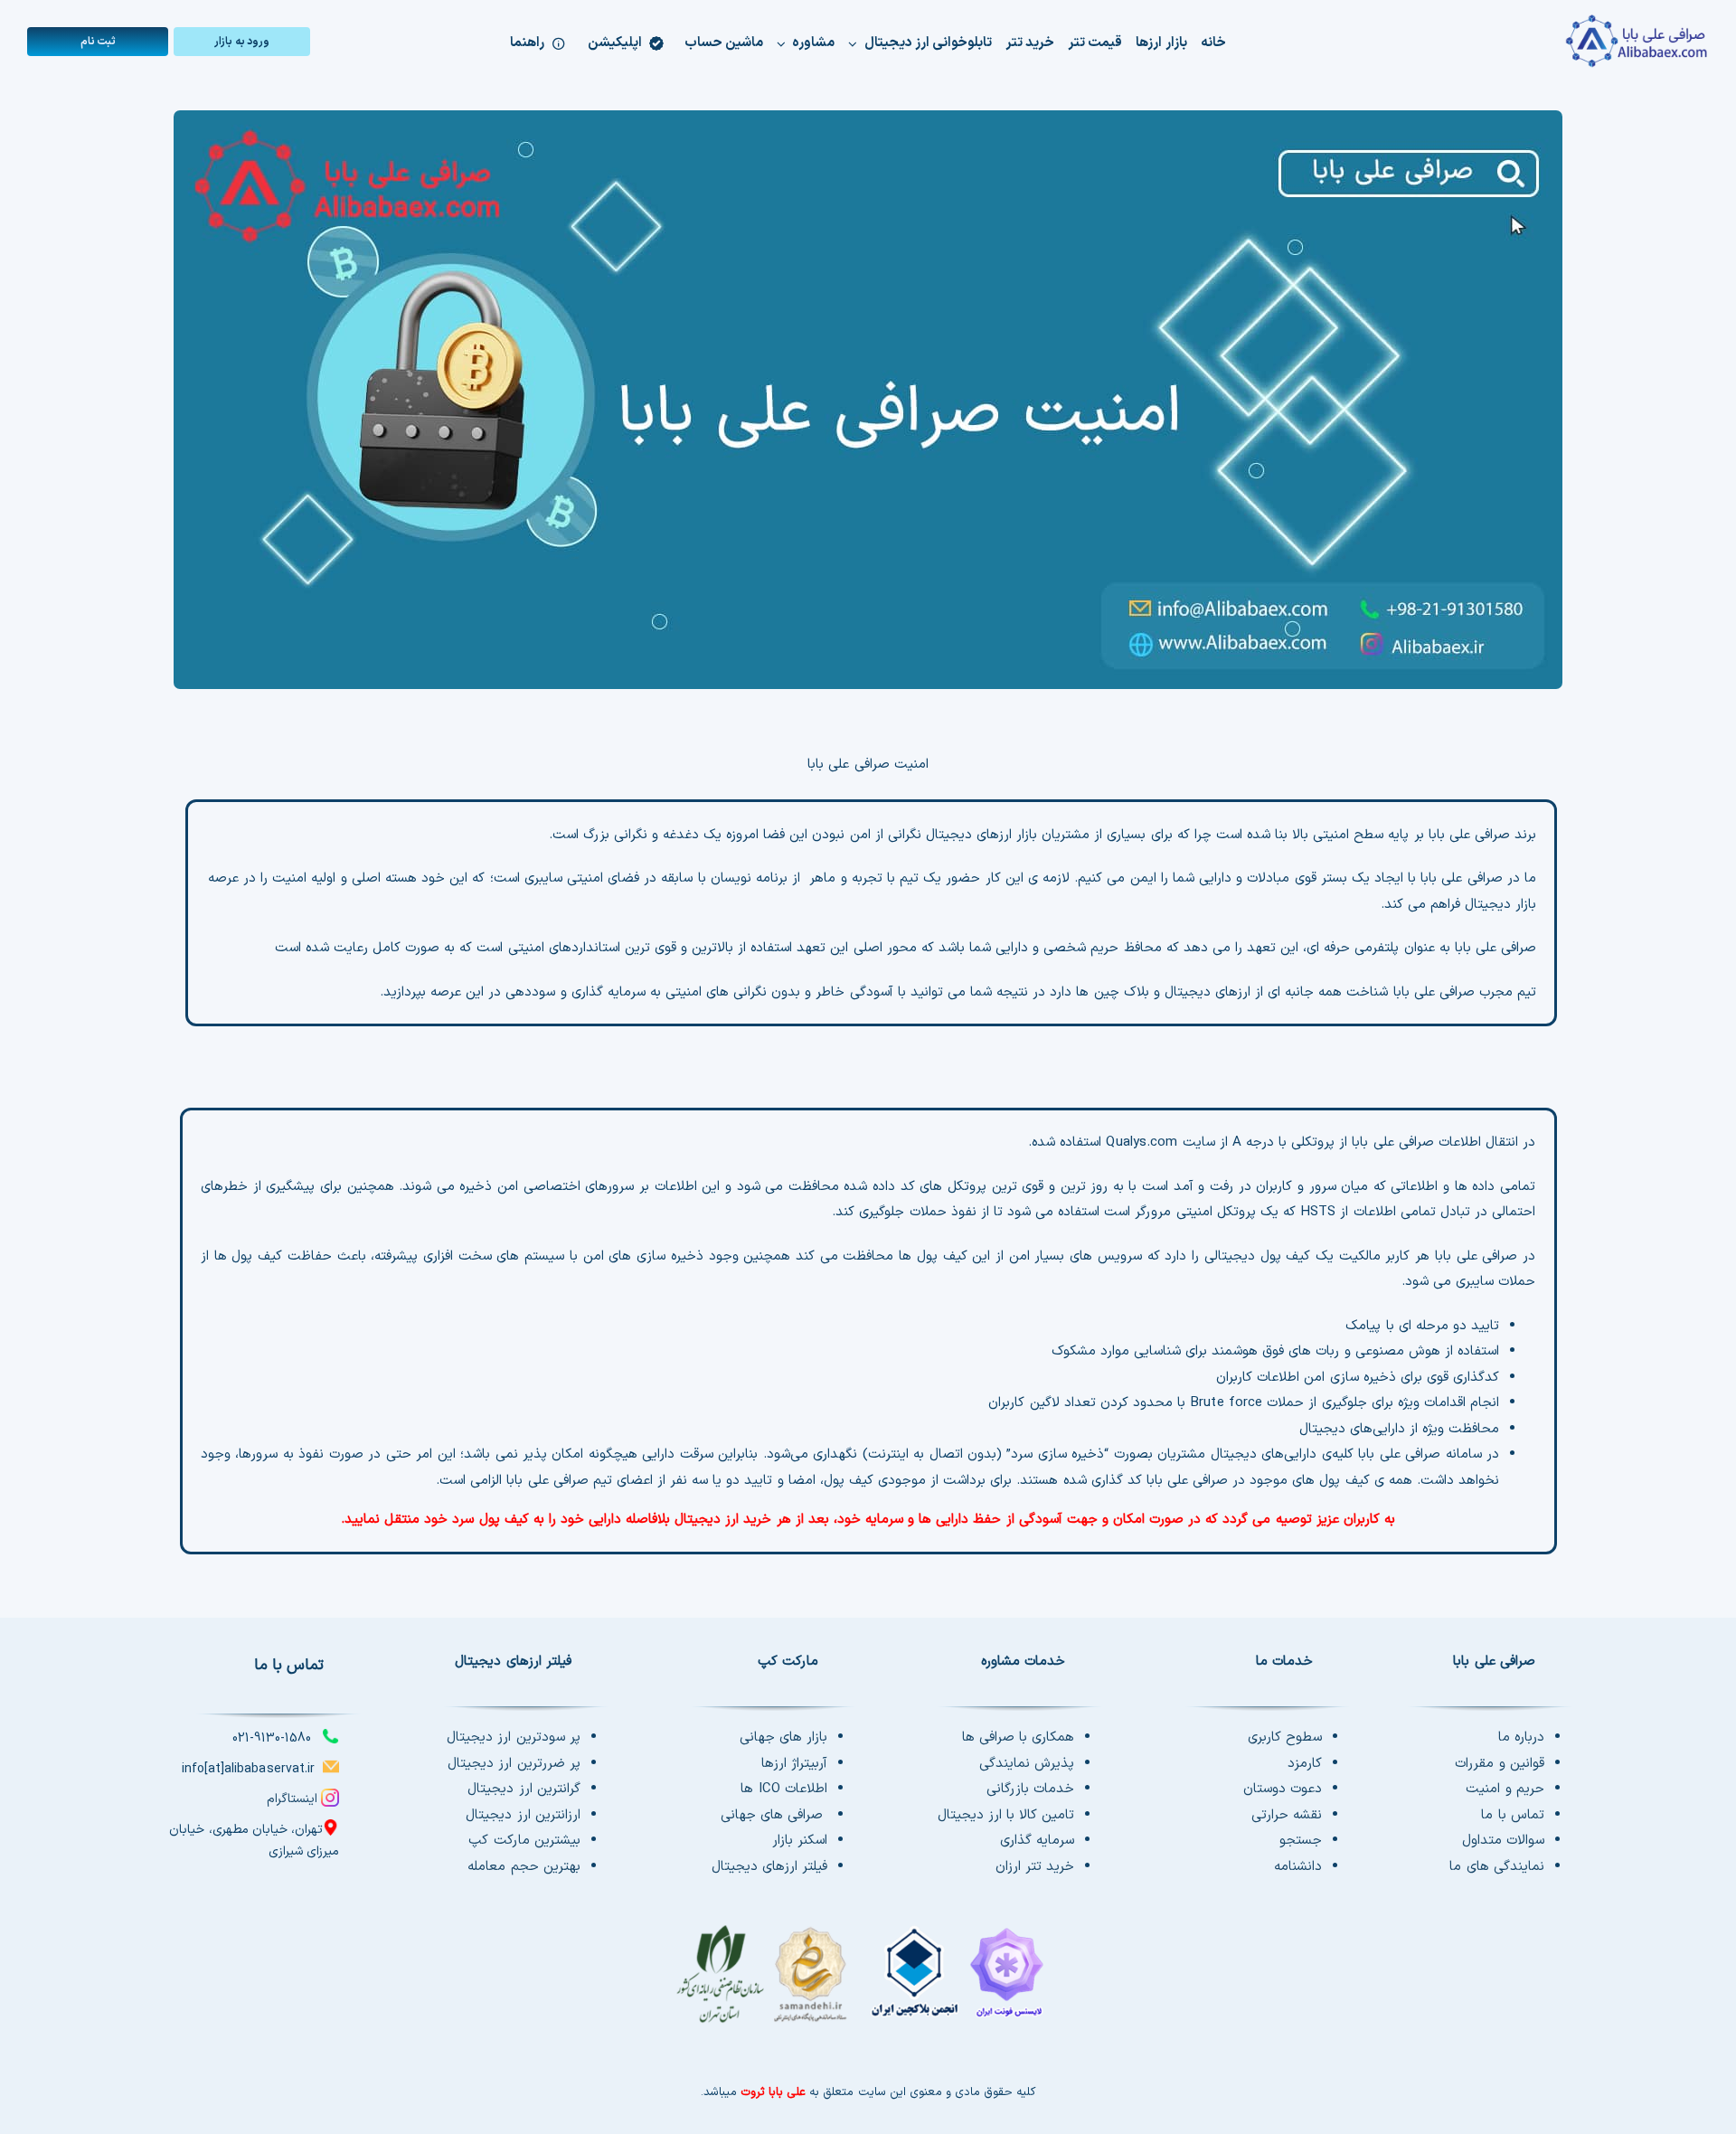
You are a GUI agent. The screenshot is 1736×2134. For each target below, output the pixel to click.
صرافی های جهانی (774, 1815)
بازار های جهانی (783, 1737)
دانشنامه (1298, 1867)
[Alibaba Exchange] (1567, 41)
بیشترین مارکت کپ (524, 1841)
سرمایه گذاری (1037, 1841)
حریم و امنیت (1505, 1789)
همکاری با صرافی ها (1018, 1737)
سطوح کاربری (1285, 1737)
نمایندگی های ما (1496, 1867)
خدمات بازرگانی (1030, 1789)
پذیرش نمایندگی (1027, 1764)
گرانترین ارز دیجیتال (524, 1789)
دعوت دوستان (1283, 1789)
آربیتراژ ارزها (794, 1764)
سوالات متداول (1503, 1841)
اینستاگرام (292, 1799)
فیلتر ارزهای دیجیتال (769, 1867)
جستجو (1301, 1841)
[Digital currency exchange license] (868, 1984)
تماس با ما (1512, 1815)
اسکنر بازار (800, 1841)
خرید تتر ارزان (1035, 1867)
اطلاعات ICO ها (784, 1789)
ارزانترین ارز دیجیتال (523, 1815)
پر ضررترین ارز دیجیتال (514, 1764)
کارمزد (1305, 1764)
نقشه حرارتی (1287, 1815)
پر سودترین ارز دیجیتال (513, 1737)
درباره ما (1521, 1737)
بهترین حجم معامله (524, 1867)
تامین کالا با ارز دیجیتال (1006, 1815)
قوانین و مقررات (1499, 1764)
